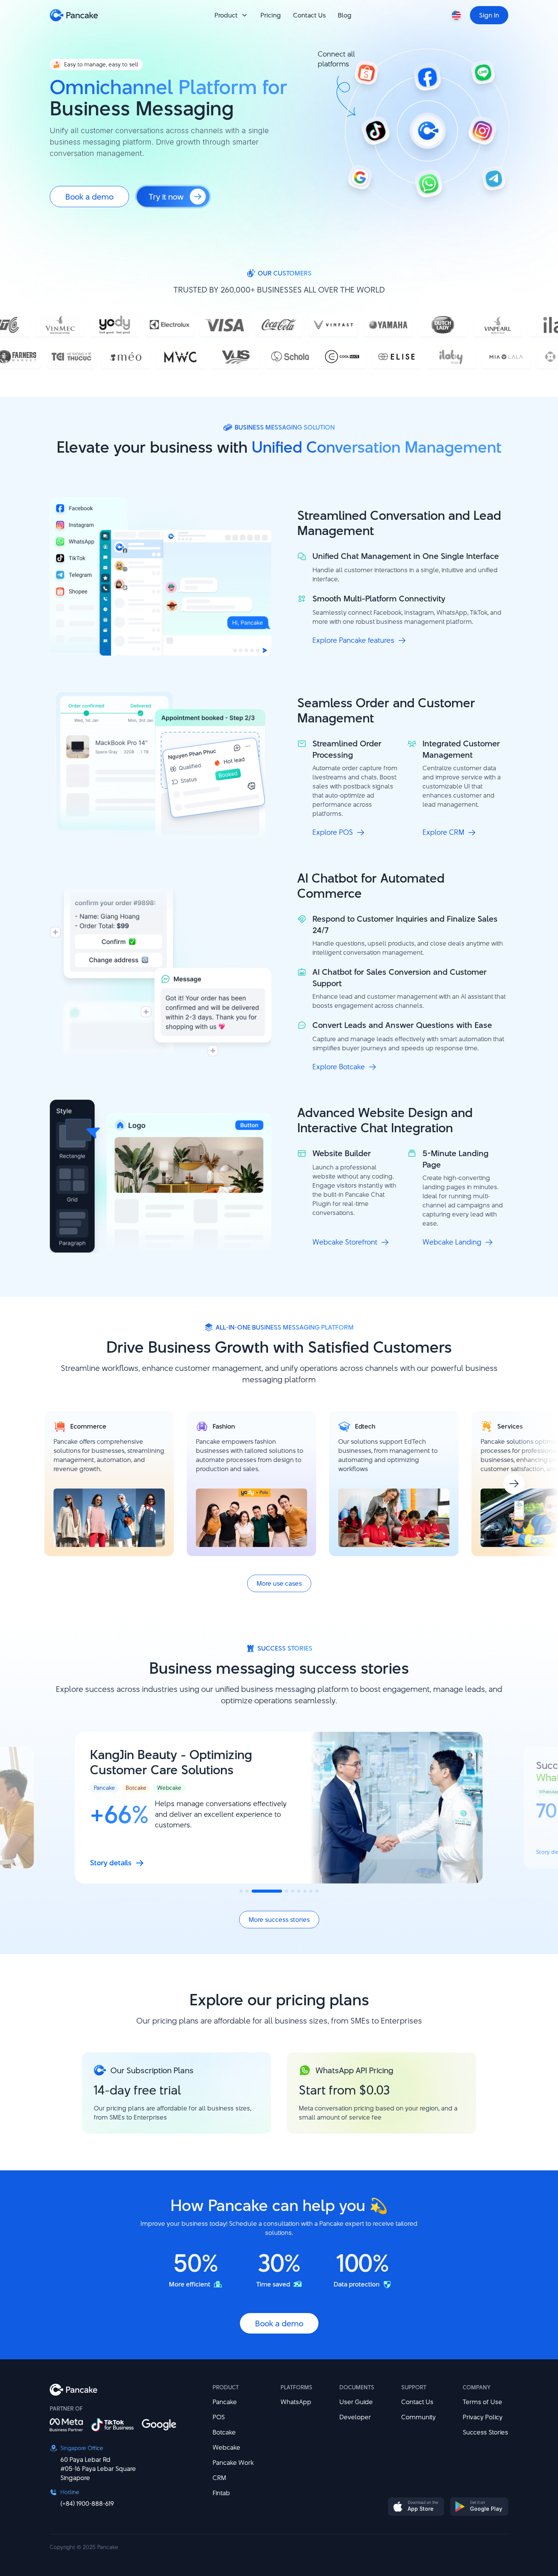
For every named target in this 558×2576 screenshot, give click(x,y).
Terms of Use (482, 2402)
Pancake (225, 2402)
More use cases (279, 1583)
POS (219, 2417)
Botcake (224, 2432)
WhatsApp (296, 2402)
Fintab (221, 2493)
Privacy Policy (483, 2417)
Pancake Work (233, 2463)
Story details (111, 1863)
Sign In (489, 15)
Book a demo (89, 197)
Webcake (226, 2447)
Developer (355, 2417)
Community (418, 2417)
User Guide (356, 2402)
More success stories (279, 1920)
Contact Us (417, 2402)
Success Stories (485, 2432)
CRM (219, 2478)
